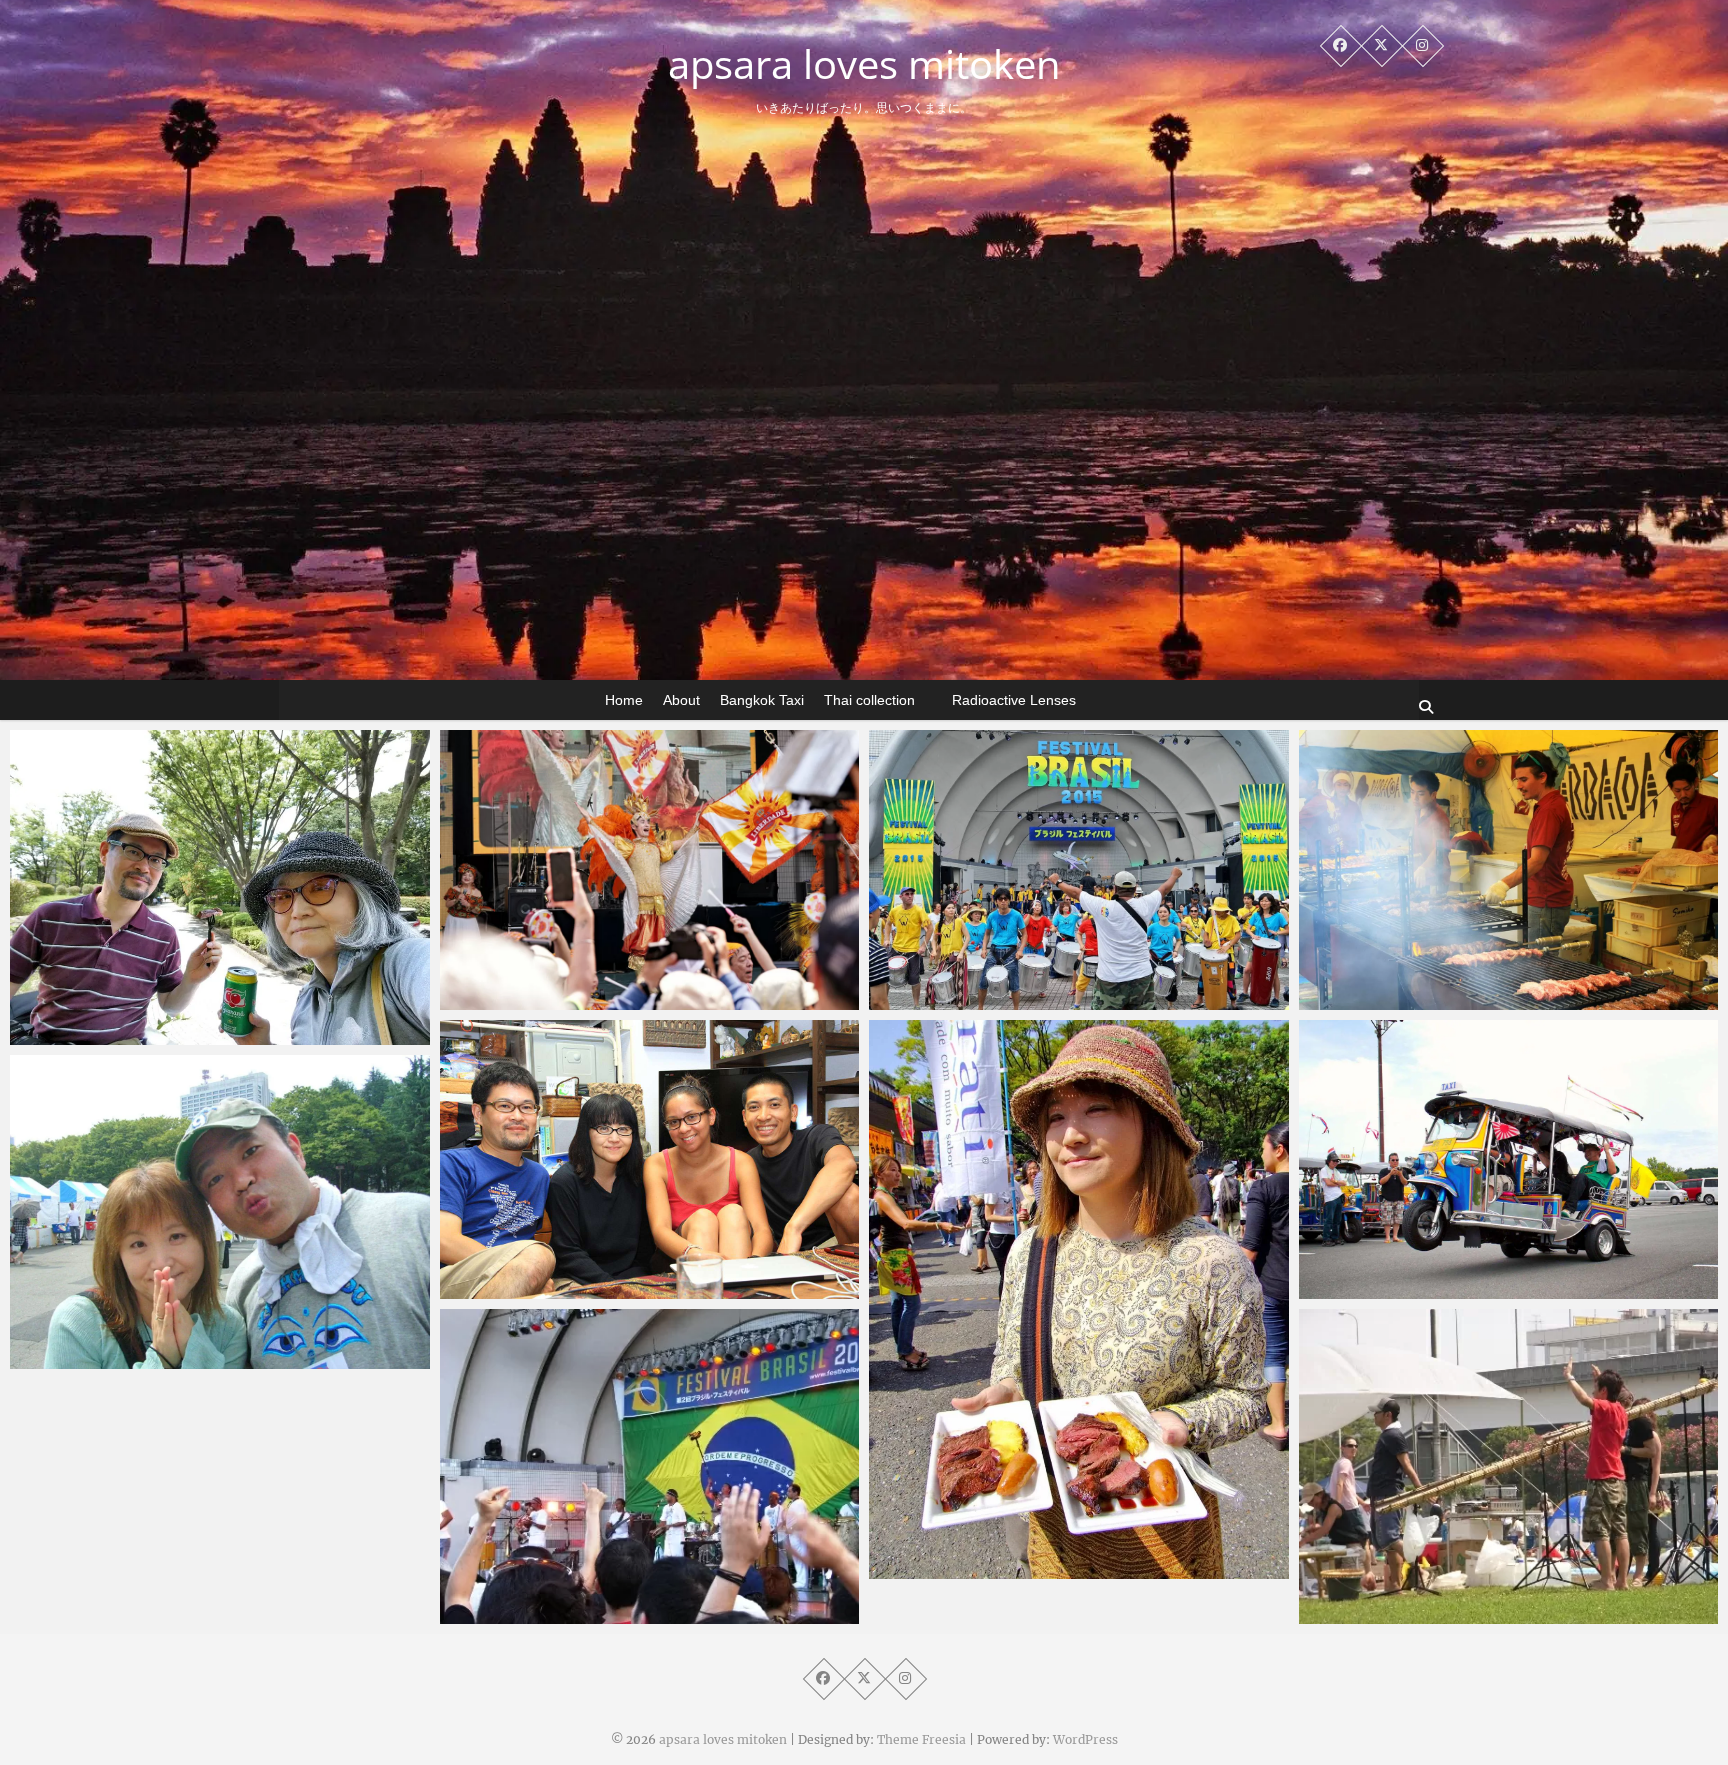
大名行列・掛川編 (1399, 1289)
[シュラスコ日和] (220, 887)
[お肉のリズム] (1079, 870)
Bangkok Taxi (762, 700)
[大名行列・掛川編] (1509, 1160)
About (681, 700)
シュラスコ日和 (102, 1035)
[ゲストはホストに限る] (650, 1160)
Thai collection (869, 700)
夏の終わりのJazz (1398, 1614)
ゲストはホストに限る (555, 1289)
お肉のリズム (954, 1000)
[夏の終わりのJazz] (1509, 1466)
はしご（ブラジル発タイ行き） (1014, 1569)
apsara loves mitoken (864, 64)
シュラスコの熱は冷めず (1421, 1000)
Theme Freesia (921, 1739)
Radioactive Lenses (1014, 700)
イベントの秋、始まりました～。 (162, 1359)
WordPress (1085, 1739)
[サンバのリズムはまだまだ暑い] (650, 1466)
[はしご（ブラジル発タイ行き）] (1079, 1299)
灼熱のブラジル (532, 1000)
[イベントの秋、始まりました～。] (220, 1212)
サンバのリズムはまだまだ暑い (585, 1614)
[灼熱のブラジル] (650, 870)
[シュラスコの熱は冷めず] (1509, 870)
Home (624, 700)
